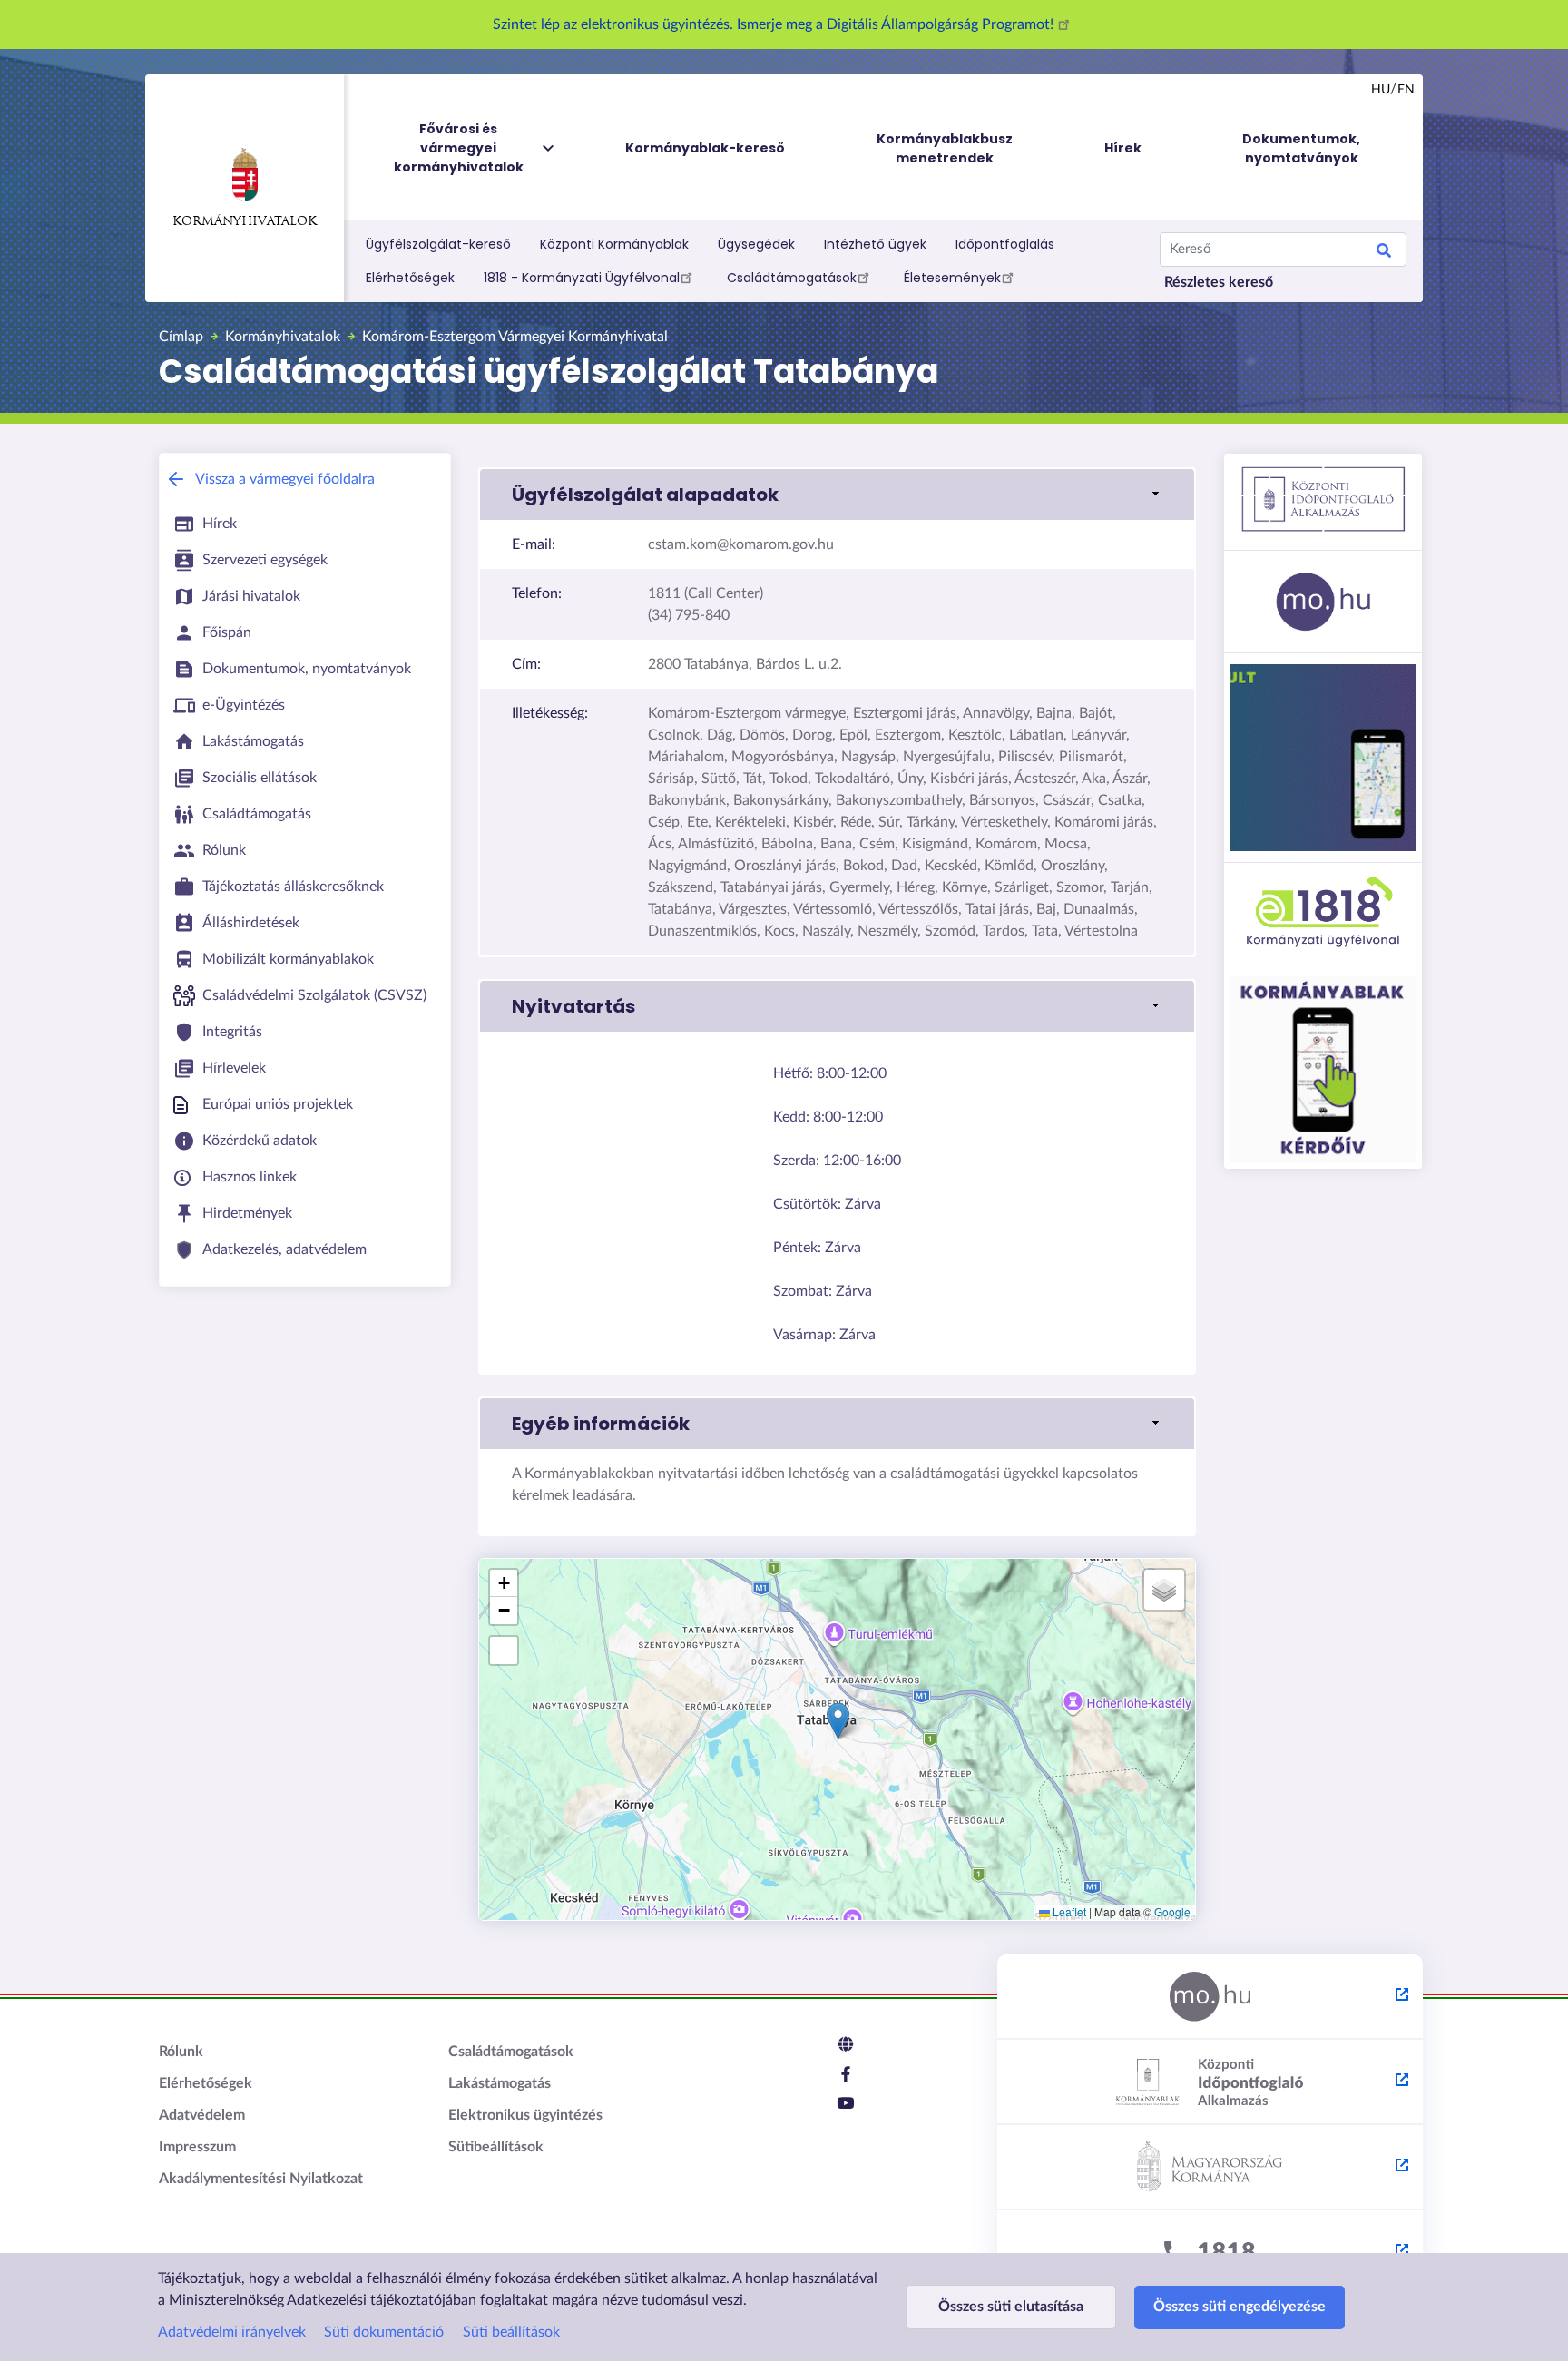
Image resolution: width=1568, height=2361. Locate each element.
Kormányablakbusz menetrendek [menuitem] (945, 148)
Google (1172, 1911)
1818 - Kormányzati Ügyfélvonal (582, 278)
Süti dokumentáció (384, 2332)
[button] (837, 495)
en (1406, 90)
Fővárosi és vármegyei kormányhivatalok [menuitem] (459, 148)
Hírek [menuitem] (1123, 148)
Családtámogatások (792, 278)
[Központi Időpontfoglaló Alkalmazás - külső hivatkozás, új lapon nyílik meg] (1210, 2082)
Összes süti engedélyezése (1240, 2307)
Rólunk (181, 2052)
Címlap (181, 337)
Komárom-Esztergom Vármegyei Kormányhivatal (515, 337)
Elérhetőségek (410, 278)
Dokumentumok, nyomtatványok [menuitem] (1301, 148)
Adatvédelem (202, 2115)
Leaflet (1068, 1911)
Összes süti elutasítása (1011, 2307)
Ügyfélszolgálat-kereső (438, 244)
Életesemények (952, 278)
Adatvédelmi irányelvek (232, 2332)
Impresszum (197, 2147)
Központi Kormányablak (614, 244)
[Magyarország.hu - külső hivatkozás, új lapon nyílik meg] (1210, 1997)
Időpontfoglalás (1005, 244)
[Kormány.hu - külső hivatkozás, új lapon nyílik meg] (1210, 2168)
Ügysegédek (756, 244)
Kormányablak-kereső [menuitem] (705, 148)
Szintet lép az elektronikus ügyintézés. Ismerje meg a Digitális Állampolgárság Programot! (775, 24)
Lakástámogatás (500, 2083)
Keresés (1384, 253)
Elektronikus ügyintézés (525, 2115)
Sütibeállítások (496, 2147)
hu (1381, 90)
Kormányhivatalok (245, 222)
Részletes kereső (1219, 282)
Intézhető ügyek (875, 244)
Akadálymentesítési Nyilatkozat (261, 2179)
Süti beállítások (511, 2332)
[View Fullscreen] (504, 1651)
